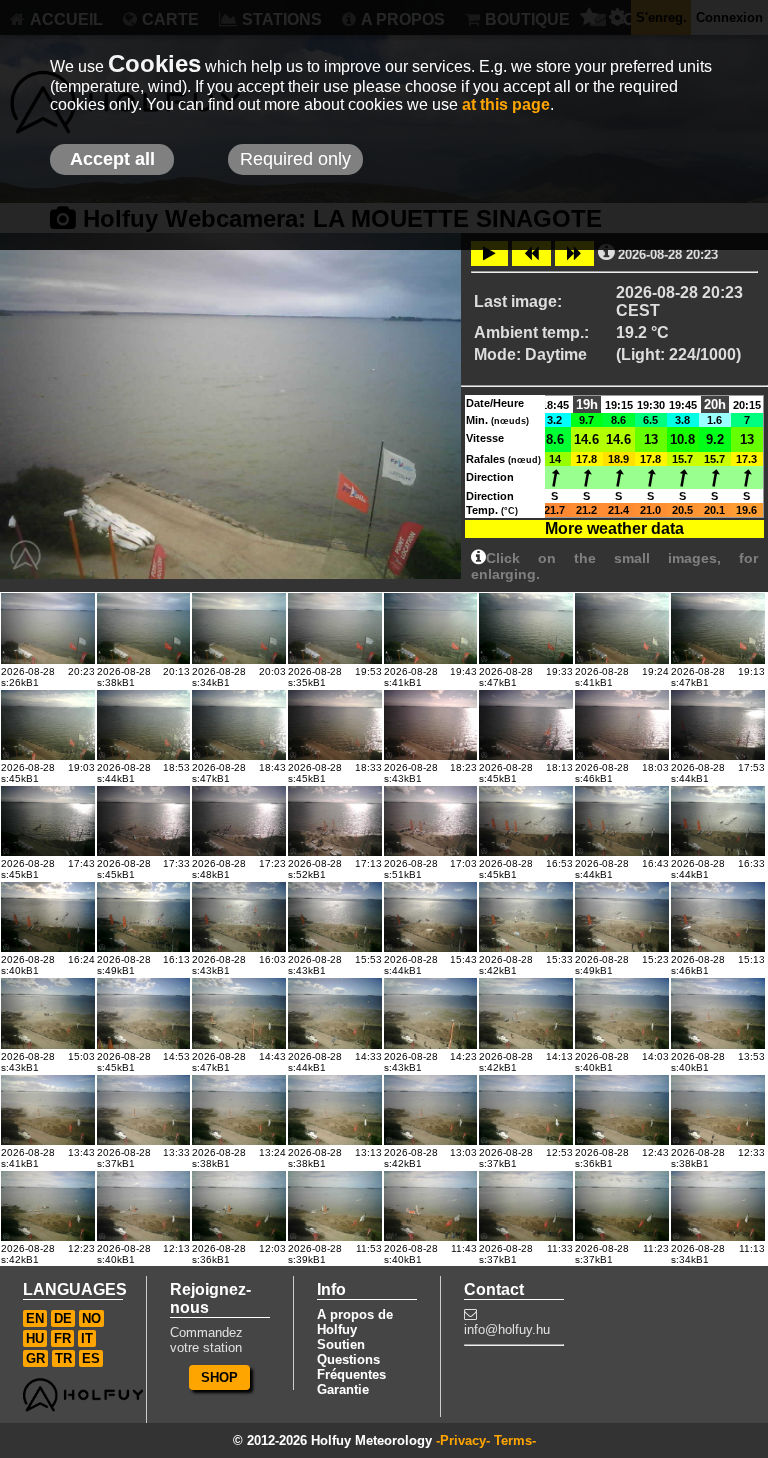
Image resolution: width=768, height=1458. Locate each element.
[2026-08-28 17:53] (718, 725)
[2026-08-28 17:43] (48, 821)
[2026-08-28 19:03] (48, 725)
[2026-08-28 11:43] (431, 1206)
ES (91, 1358)
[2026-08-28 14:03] (622, 1013)
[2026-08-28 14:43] (239, 1013)
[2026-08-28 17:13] (335, 821)
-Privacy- (463, 1440)
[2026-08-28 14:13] (526, 1013)
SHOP (219, 1377)
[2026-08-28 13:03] (431, 1110)
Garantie (343, 1389)
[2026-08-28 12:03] (239, 1206)
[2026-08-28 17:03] (431, 821)
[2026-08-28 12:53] (526, 1110)
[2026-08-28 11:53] (335, 1206)
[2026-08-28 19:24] (622, 628)
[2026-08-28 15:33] (526, 917)
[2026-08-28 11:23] (622, 1206)
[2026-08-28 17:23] (239, 821)
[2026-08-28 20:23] (48, 628)
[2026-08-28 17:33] (144, 821)
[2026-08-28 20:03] (239, 628)
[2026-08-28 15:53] (335, 917)
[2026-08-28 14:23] (431, 1013)
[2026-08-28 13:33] (144, 1110)
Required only (295, 159)
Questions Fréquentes (351, 1367)
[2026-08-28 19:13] (718, 628)
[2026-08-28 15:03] (48, 1013)
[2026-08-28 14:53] (144, 1013)
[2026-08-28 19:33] (526, 628)
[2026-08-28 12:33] (718, 1110)
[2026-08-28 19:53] (335, 628)
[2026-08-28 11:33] (526, 1206)
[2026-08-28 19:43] (431, 628)
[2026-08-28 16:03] (239, 917)
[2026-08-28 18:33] (335, 725)
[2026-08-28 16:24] (48, 917)
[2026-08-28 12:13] (144, 1206)
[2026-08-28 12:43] (622, 1110)
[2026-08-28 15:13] (718, 917)
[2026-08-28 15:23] (622, 917)
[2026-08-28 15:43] (431, 917)
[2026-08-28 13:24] (239, 1110)
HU (35, 1338)
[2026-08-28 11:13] (718, 1206)
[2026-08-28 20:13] (144, 628)
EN (35, 1318)
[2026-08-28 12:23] (48, 1206)
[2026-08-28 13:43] (48, 1110)
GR (35, 1358)
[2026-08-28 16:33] (718, 821)
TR (63, 1358)
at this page (506, 104)
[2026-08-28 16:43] (622, 821)
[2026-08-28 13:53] (718, 1013)
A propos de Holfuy (355, 1322)
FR (62, 1338)
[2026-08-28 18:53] (144, 725)
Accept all (112, 159)
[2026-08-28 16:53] (526, 821)
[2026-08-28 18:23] (431, 725)
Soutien (341, 1344)
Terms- (515, 1440)
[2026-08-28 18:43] (239, 725)
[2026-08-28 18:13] (526, 725)
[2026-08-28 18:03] (622, 725)
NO (91, 1318)
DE (63, 1318)
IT (87, 1338)
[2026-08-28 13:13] (335, 1110)
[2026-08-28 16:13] (144, 917)
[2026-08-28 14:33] (335, 1013)
